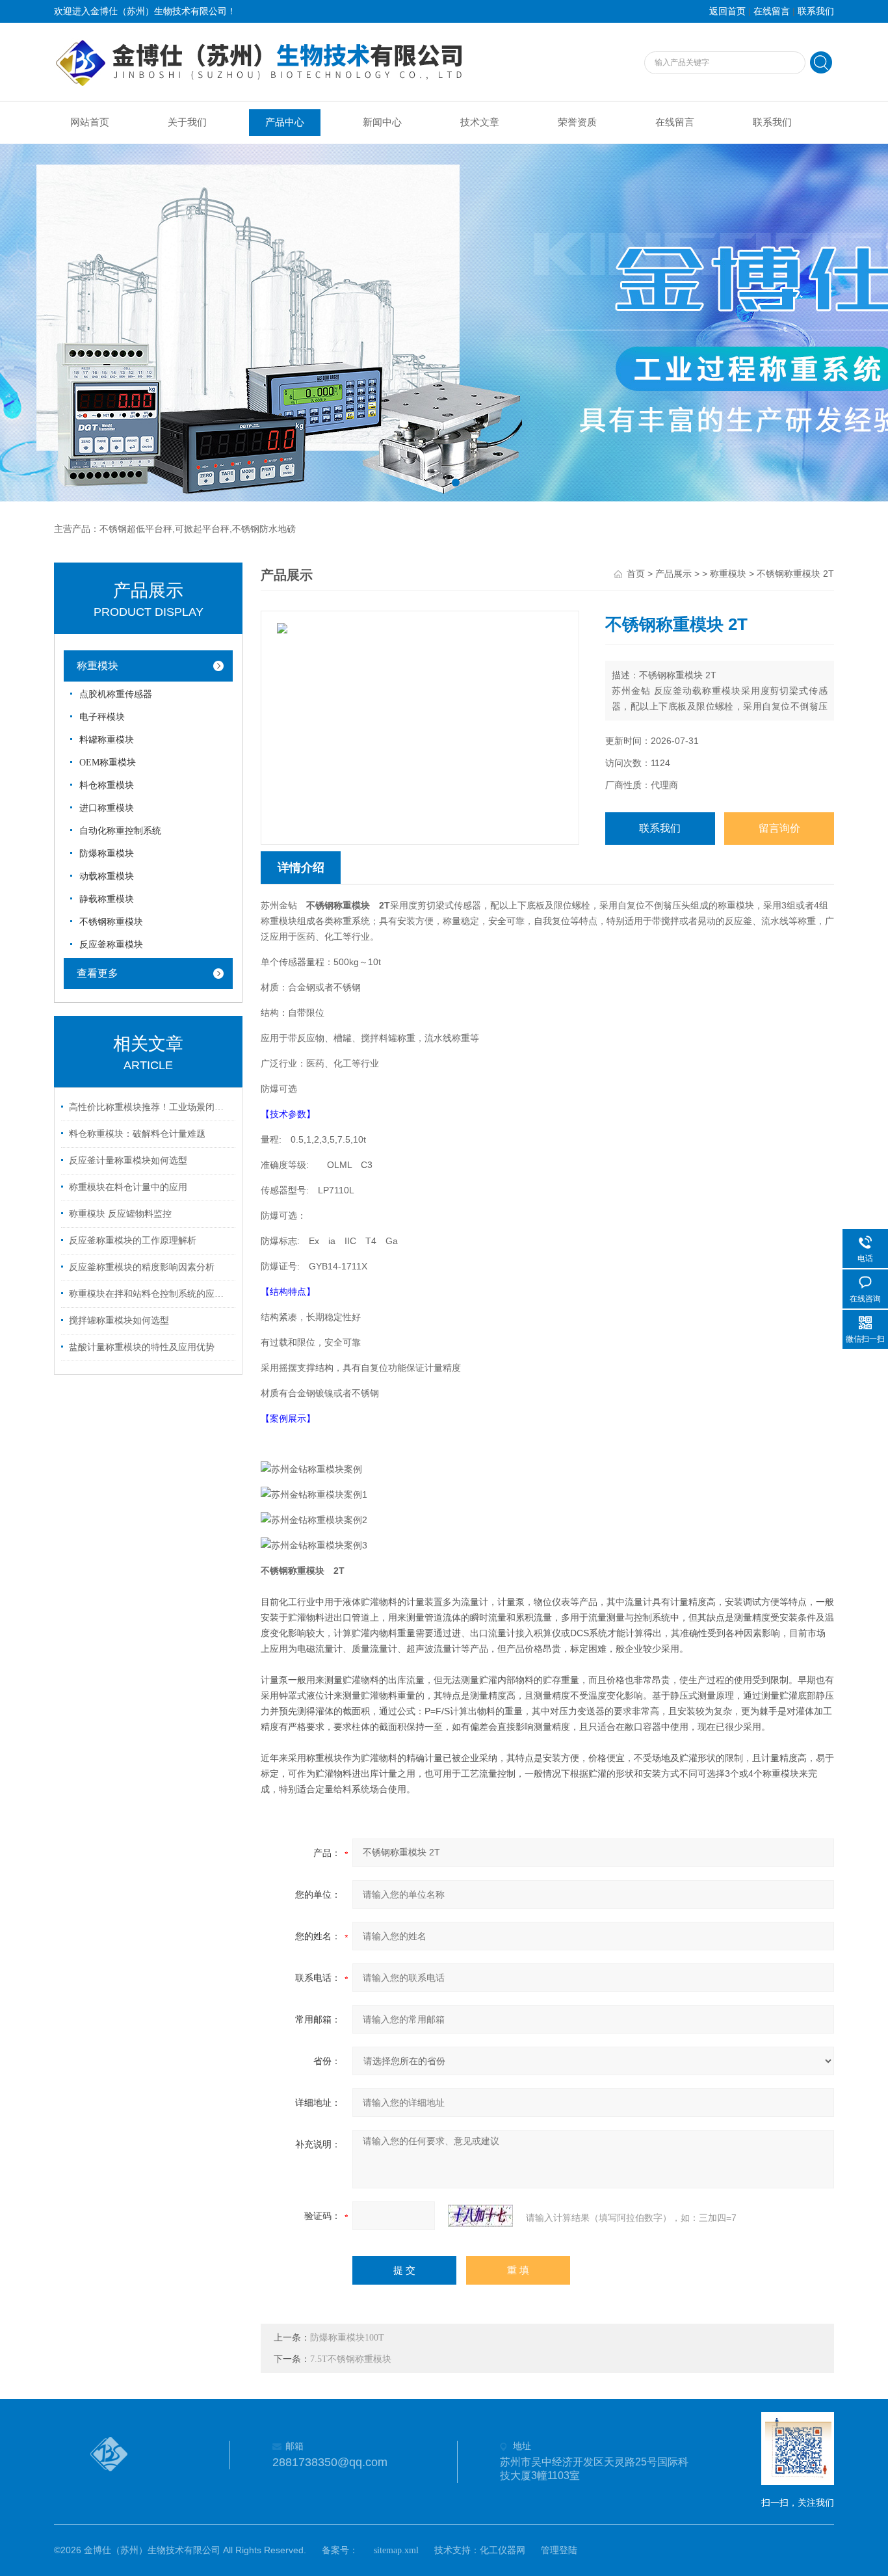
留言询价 (779, 828)
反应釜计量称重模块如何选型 (128, 1161)
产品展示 (673, 574)
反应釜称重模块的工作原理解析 (133, 1241)
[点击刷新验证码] (480, 2216)
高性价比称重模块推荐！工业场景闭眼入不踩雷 (150, 1107)
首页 (636, 574)
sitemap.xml (396, 2550)
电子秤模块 (102, 717)
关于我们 (187, 122)
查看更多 (98, 973)
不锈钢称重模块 (111, 922)
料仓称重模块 (107, 785)
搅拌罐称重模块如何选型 (119, 1321)
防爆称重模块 (107, 854)
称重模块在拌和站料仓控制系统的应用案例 (150, 1294)
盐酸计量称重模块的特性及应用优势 (142, 1347)
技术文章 (480, 122)
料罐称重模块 (107, 740)
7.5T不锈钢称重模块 (351, 2359)
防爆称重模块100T (347, 2338)
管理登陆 (559, 2550)
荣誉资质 (577, 122)
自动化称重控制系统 (120, 831)
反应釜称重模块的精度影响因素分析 (142, 1267)
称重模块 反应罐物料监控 (120, 1214)
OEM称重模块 (108, 763)
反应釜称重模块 (111, 945)
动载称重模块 (107, 876)
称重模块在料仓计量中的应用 (128, 1187)
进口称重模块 (107, 808)
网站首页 (90, 122)
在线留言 (772, 11)
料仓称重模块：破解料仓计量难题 (137, 1134)
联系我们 (816, 11)
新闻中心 (382, 122)
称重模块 (98, 666)
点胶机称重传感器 (116, 694)
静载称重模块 (107, 899)
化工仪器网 (503, 2550)
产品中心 (285, 122)
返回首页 (727, 11)
